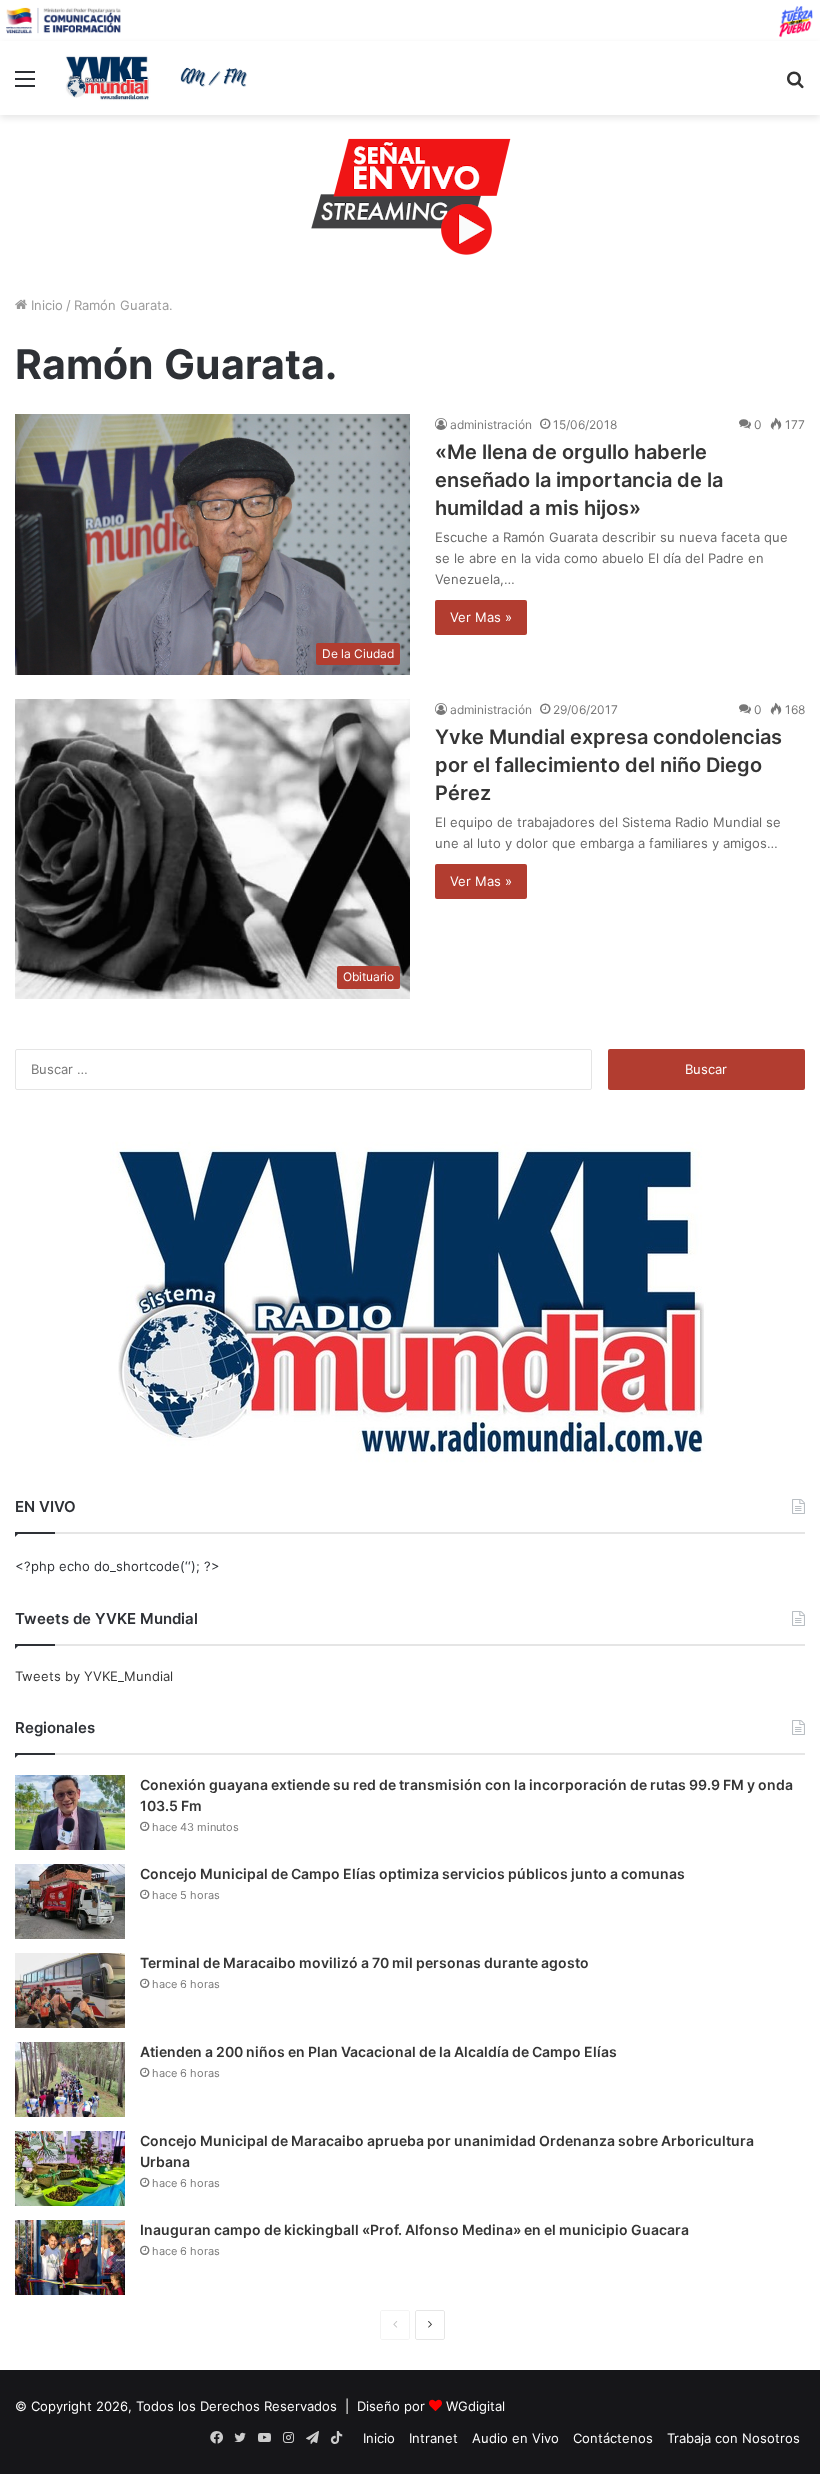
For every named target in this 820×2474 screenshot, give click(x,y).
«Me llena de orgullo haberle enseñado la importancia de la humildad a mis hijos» (579, 480)
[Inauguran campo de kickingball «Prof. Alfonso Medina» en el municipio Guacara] (70, 2257)
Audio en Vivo (515, 2438)
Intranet (433, 2438)
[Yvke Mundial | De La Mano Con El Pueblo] (160, 78)
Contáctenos (613, 2438)
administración (491, 424)
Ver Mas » (481, 617)
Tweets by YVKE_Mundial (94, 1676)
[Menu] (25, 85)
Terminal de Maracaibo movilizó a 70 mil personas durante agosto (364, 1962)
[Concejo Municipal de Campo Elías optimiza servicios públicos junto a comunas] (70, 1901)
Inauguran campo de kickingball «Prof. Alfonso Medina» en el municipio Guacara (414, 2229)
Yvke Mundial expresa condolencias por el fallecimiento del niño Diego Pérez (608, 765)
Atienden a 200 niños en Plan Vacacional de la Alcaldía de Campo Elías (378, 2051)
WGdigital (475, 2406)
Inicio (45, 305)
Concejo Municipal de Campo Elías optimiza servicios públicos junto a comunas (412, 1873)
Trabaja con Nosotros (733, 2438)
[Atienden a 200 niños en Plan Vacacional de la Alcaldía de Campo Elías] (70, 2079)
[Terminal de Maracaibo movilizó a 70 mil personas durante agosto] (70, 1990)
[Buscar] (795, 85)
